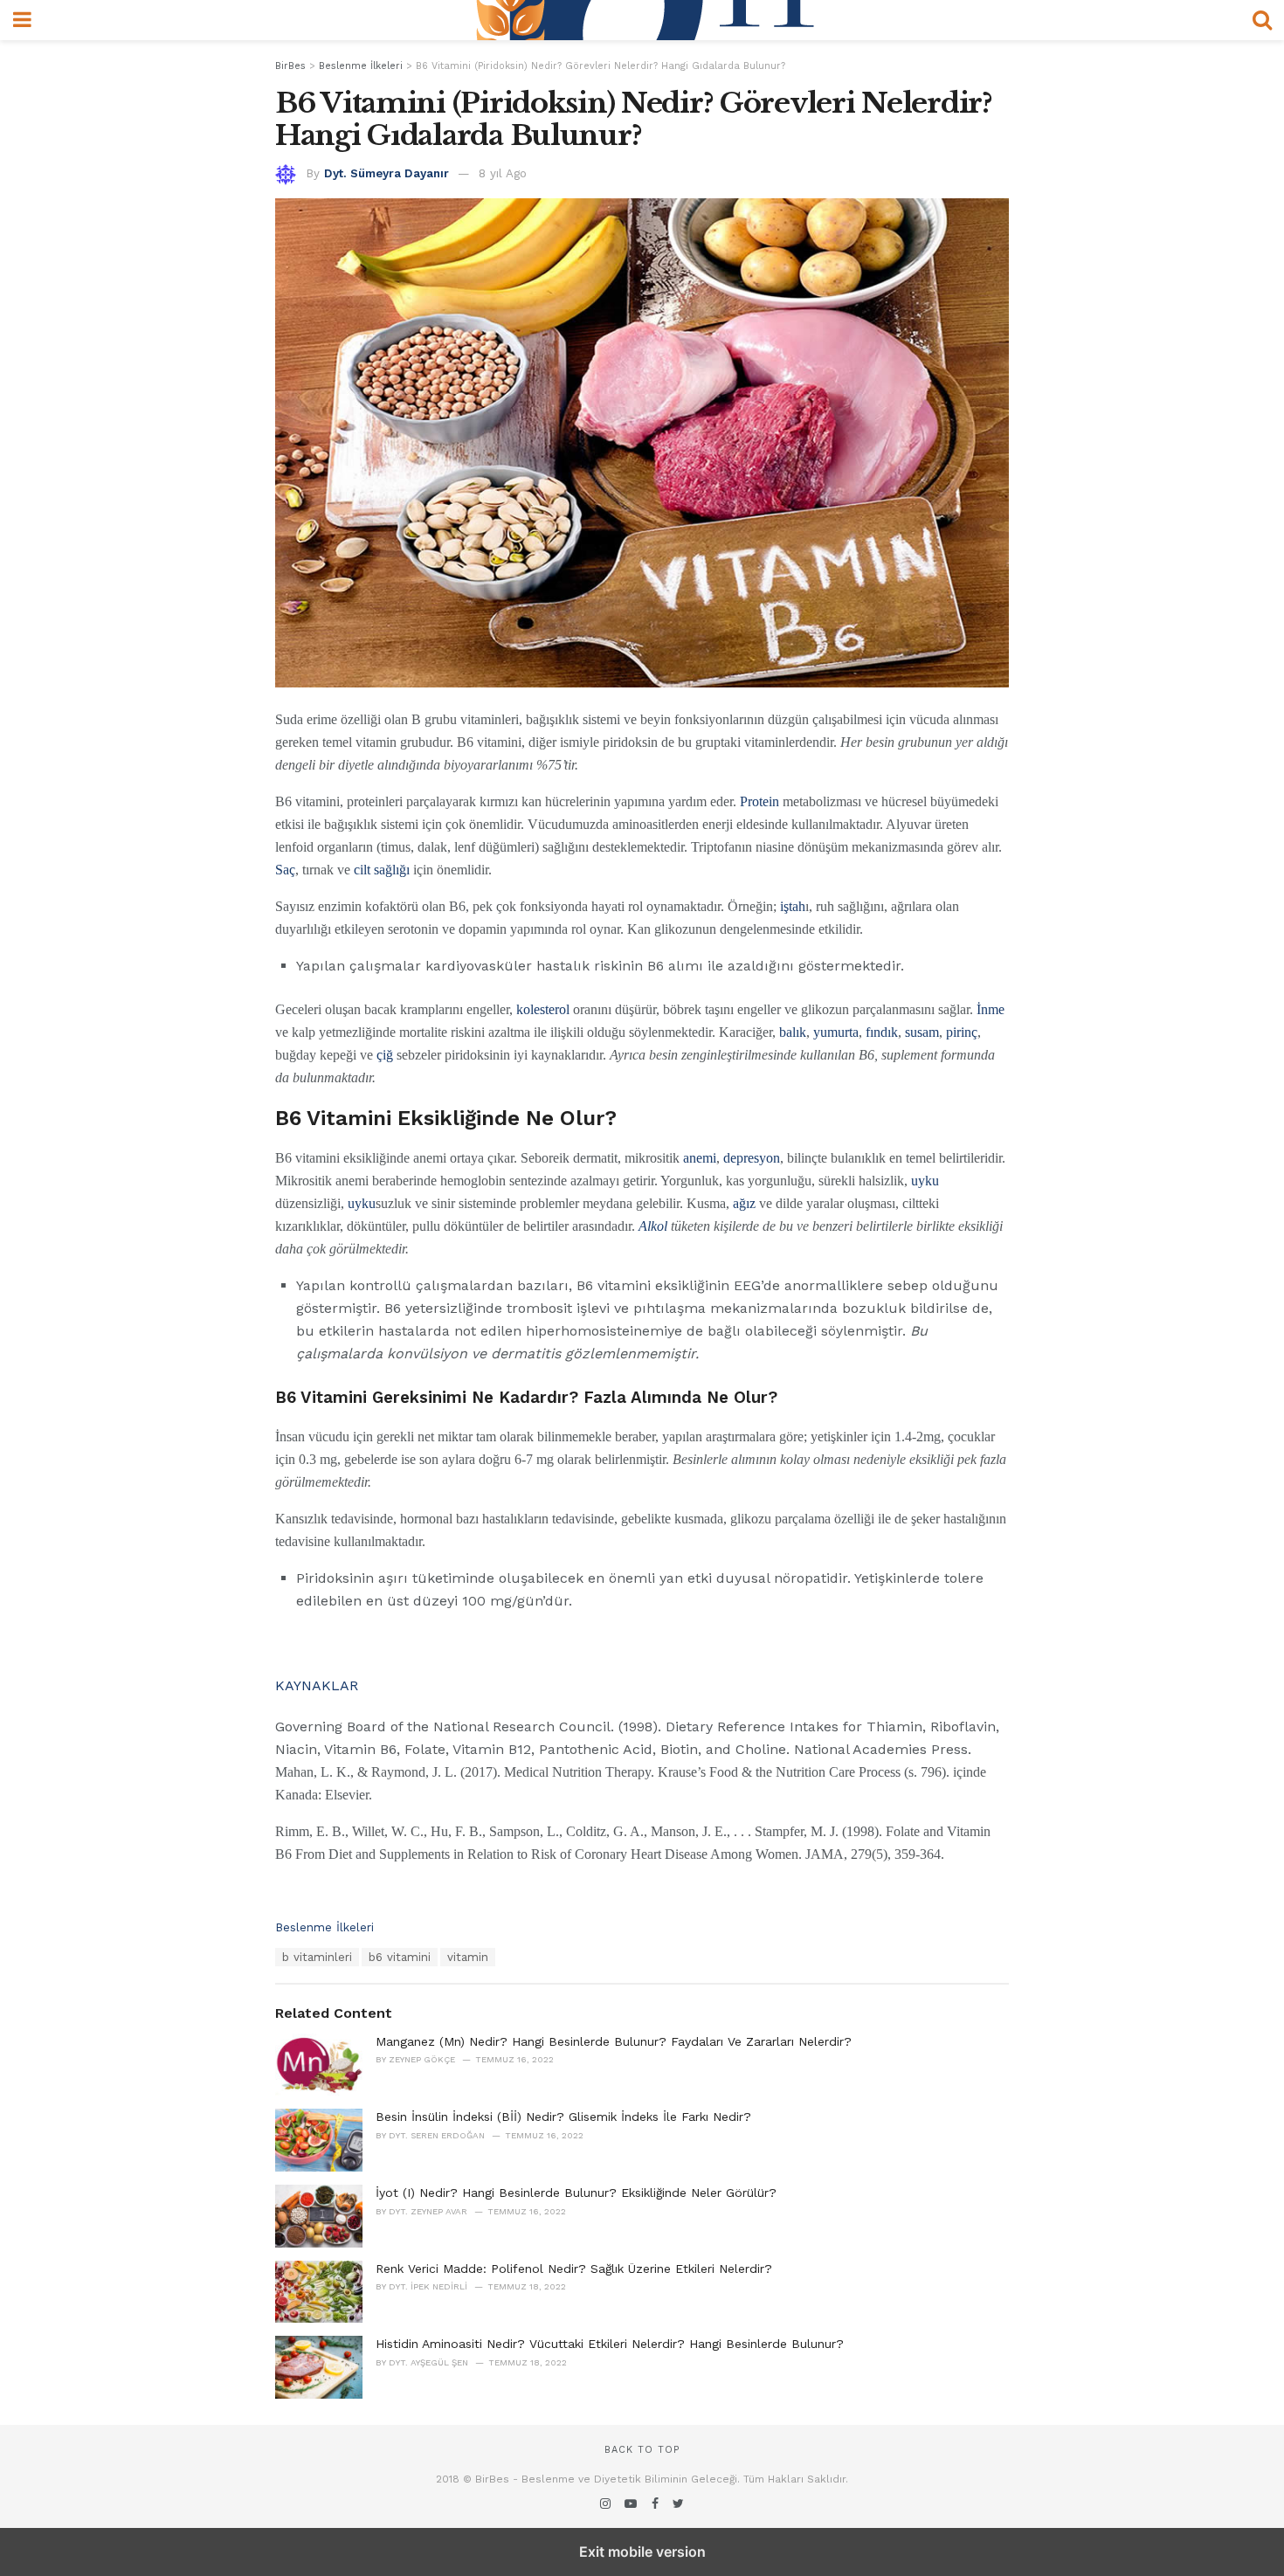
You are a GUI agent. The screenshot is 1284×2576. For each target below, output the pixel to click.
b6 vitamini (400, 1957)
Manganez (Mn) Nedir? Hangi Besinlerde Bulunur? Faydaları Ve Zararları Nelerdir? (614, 2041)
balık (793, 1032)
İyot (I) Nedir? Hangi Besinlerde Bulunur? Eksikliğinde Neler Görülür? (576, 2193)
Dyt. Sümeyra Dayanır (387, 173)
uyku (925, 1181)
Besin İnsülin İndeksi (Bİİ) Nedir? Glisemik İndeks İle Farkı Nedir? (563, 2117)
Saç (285, 870)
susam (922, 1032)
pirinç (962, 1032)
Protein (759, 801)
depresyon (752, 1158)
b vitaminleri (317, 1957)
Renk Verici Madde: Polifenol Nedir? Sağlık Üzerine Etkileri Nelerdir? (574, 2269)
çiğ (385, 1055)
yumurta (836, 1032)
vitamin (468, 1957)
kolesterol (543, 1009)
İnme (991, 1009)
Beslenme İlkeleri (324, 1927)
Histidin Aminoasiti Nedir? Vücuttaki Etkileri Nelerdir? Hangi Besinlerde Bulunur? (610, 2344)
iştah (793, 906)
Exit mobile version (642, 2552)
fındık (882, 1032)
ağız (744, 1203)
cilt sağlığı (382, 870)
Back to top (642, 2450)
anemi (700, 1158)
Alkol (653, 1226)
